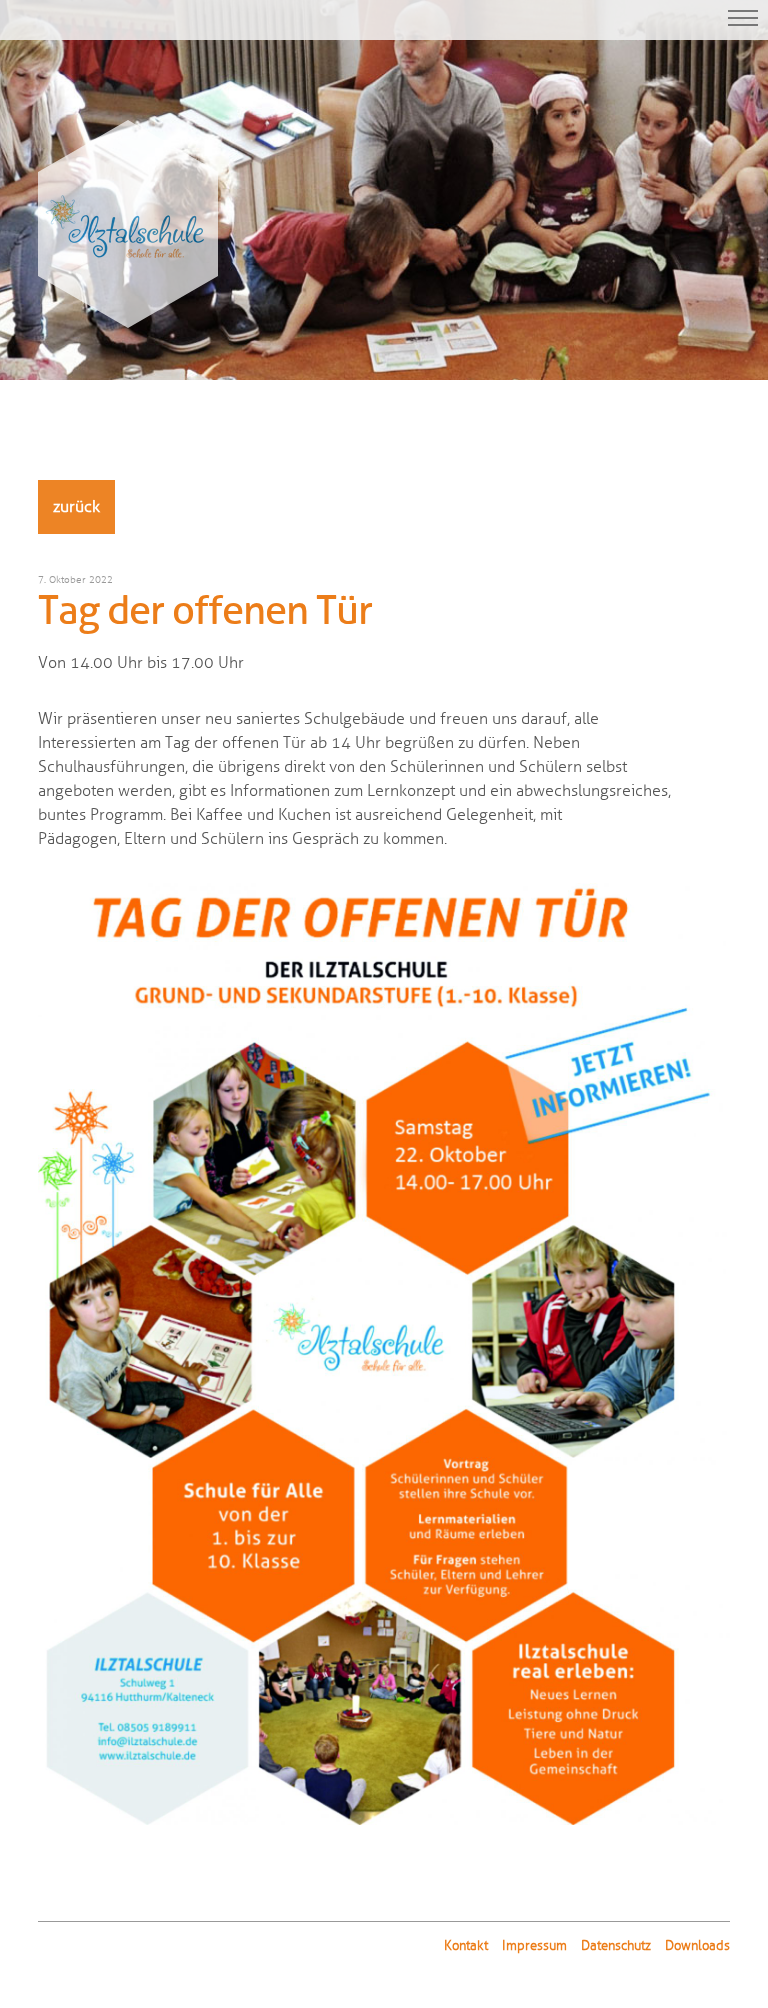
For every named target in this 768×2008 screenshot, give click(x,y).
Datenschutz (616, 1946)
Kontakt (466, 1946)
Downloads (697, 1946)
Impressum (534, 1946)
